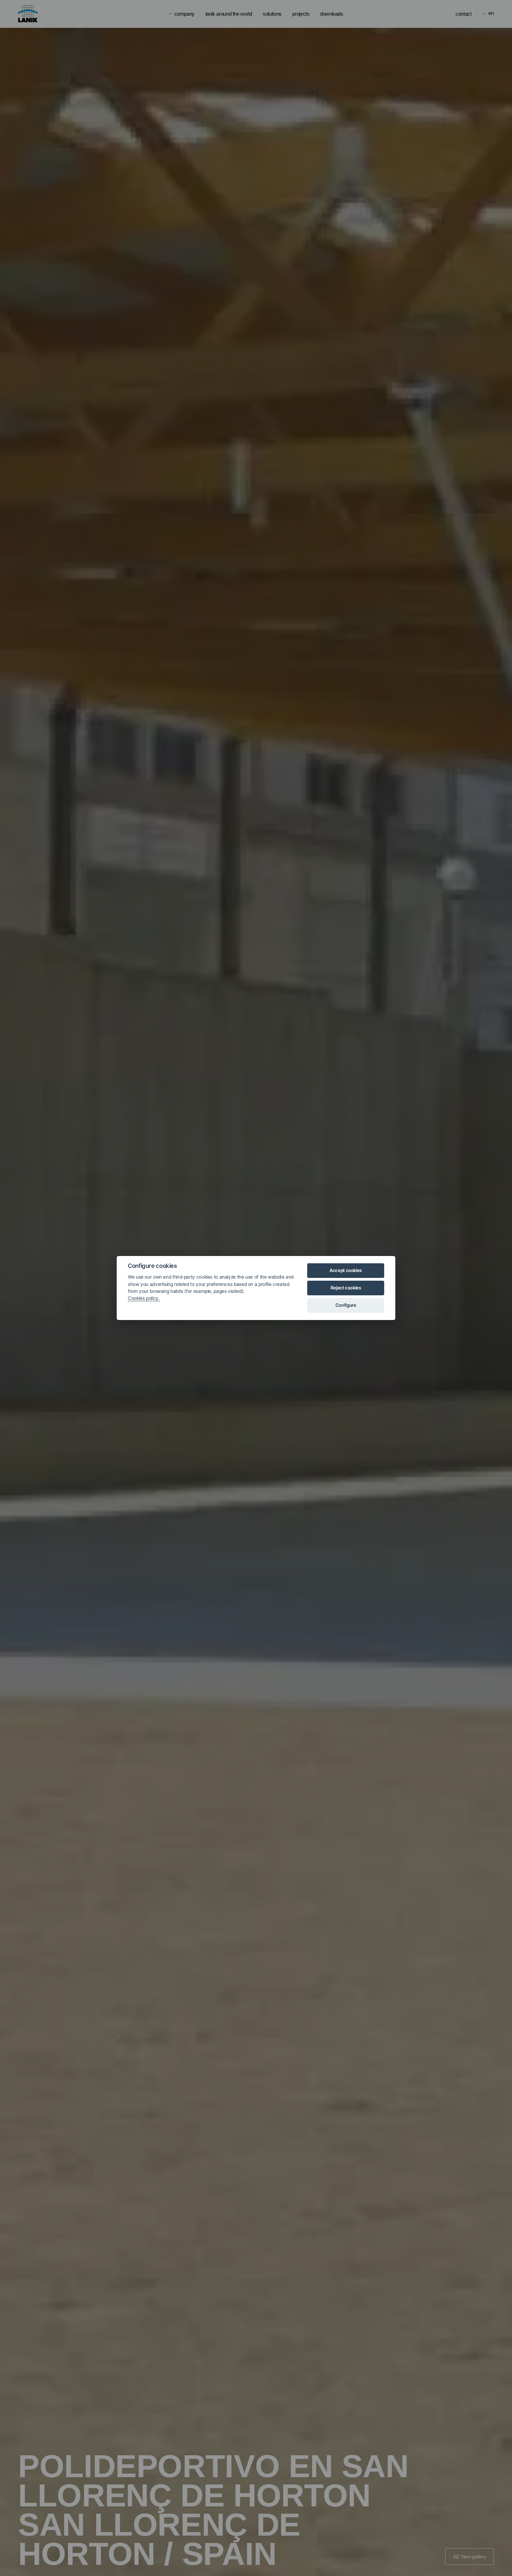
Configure (346, 1305)
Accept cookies (346, 1270)
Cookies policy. (144, 1298)
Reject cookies (346, 1288)
